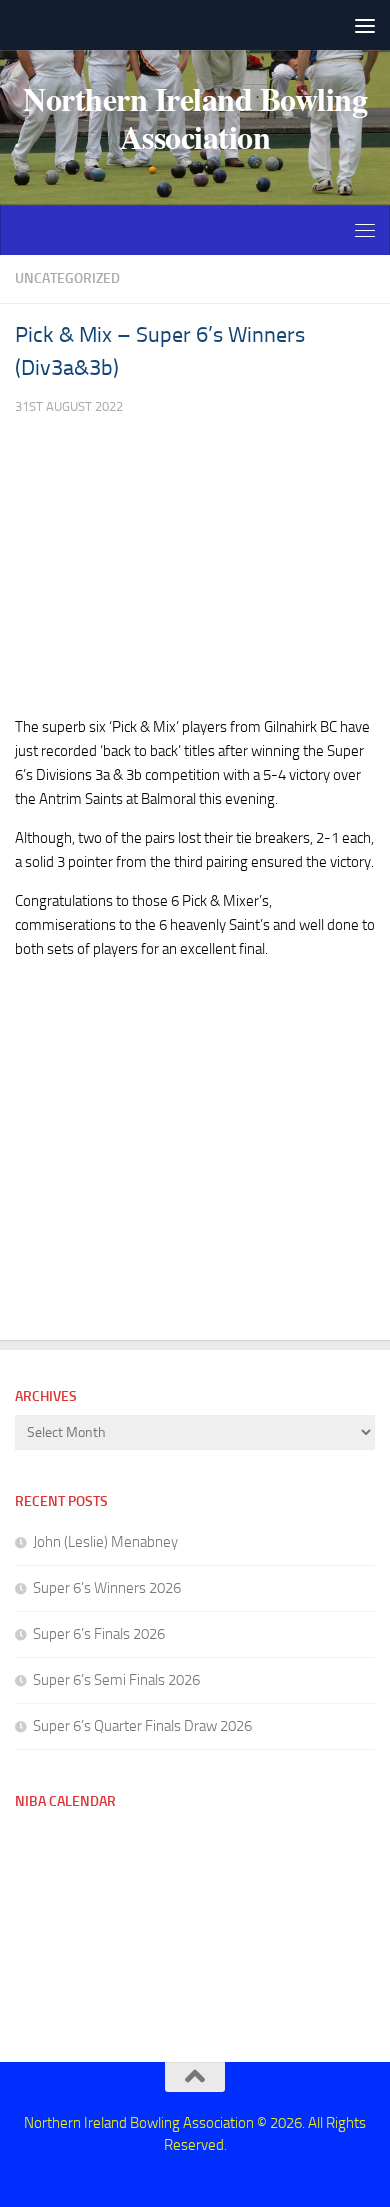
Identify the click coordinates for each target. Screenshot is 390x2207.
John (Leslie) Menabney (105, 1542)
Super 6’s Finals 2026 (99, 1634)
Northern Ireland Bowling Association (195, 118)
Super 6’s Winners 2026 (107, 1588)
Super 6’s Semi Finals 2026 (116, 1680)
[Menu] (365, 25)
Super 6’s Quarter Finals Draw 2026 (142, 1726)
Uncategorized (67, 278)
